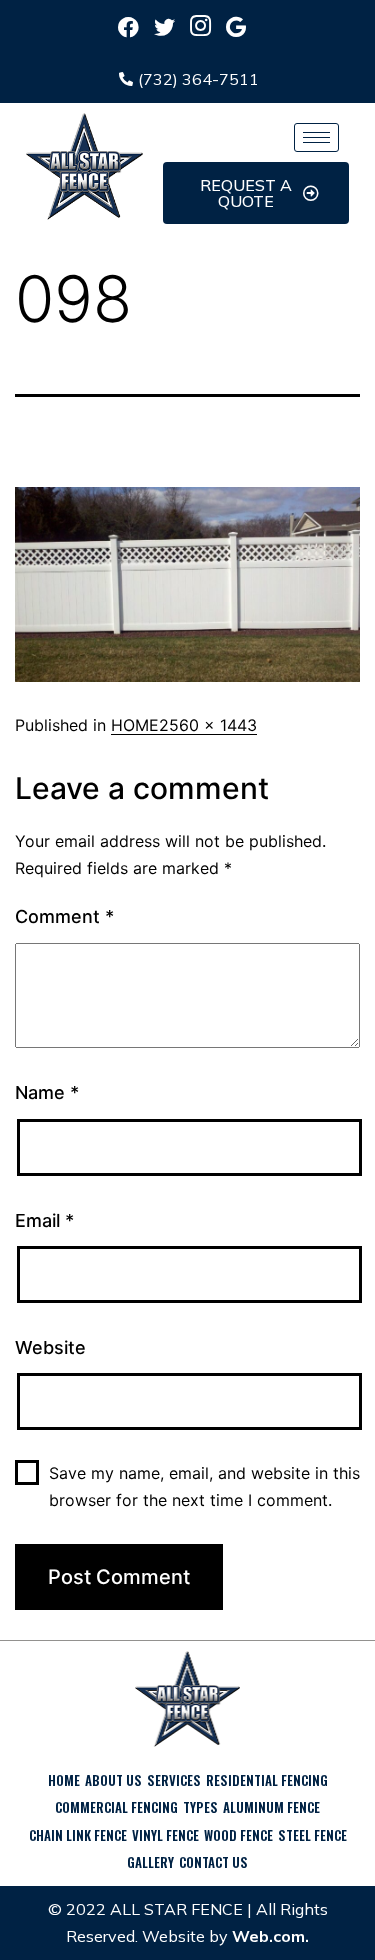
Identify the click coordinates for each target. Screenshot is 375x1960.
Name (47, 1092)
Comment (64, 916)
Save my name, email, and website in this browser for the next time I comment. (204, 1486)
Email (44, 1220)
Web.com (268, 1936)
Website (50, 1347)
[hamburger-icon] (316, 137)
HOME (135, 725)
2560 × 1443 (208, 725)
